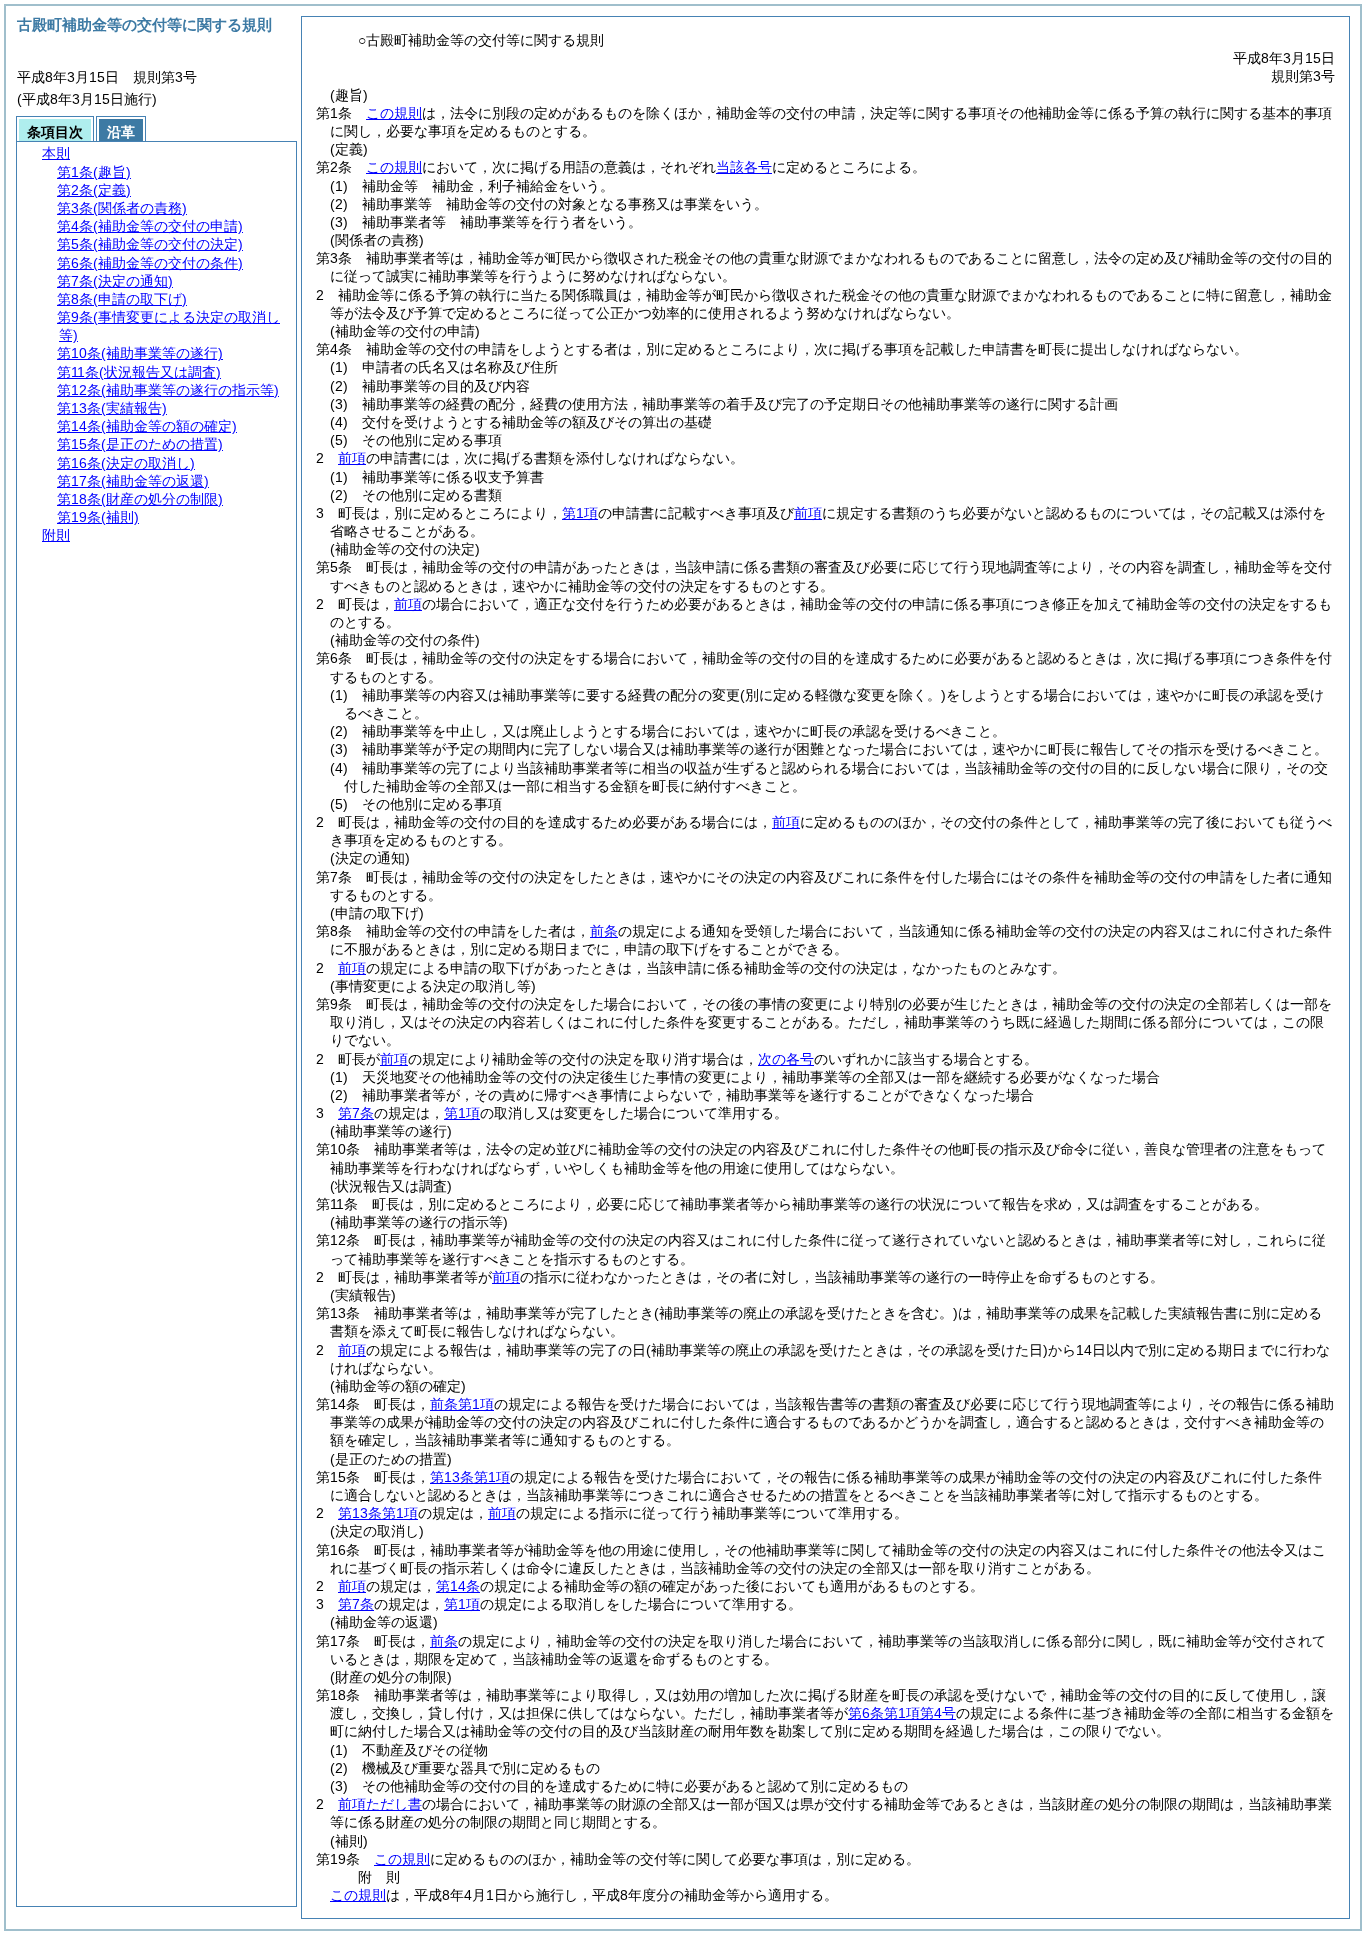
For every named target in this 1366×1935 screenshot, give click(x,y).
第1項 (580, 513)
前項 (352, 458)
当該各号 (744, 167)
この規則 (394, 113)
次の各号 (786, 1059)
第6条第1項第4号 (902, 1713)
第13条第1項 (470, 1477)
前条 (604, 931)
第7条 (356, 1113)
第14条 (458, 1586)
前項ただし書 (380, 1804)
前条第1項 (462, 1404)
